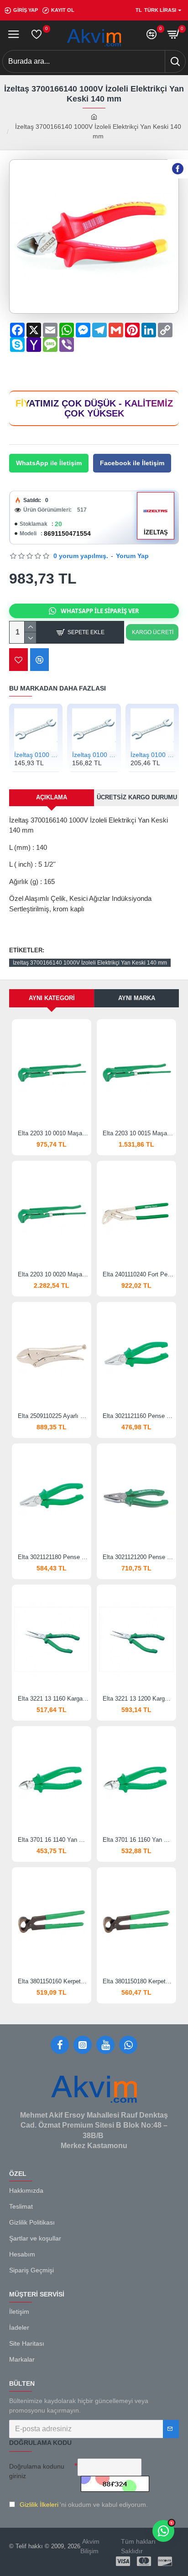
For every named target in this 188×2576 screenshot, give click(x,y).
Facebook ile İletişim (132, 463)
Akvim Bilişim (90, 2546)
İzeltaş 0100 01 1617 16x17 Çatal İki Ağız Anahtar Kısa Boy (36, 755)
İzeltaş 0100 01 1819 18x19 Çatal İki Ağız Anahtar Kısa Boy (94, 755)
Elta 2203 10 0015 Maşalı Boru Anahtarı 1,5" (138, 1133)
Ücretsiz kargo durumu (137, 797)
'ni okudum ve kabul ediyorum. (84, 2505)
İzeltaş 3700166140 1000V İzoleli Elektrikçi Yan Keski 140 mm (90, 963)
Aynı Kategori (52, 998)
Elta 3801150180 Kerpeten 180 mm (138, 1981)
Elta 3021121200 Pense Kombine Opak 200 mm (138, 1557)
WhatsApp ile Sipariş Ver (100, 611)
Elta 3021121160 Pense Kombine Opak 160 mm (138, 1416)
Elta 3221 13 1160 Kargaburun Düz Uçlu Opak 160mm (53, 1699)
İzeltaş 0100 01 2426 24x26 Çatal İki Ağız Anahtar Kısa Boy (152, 755)
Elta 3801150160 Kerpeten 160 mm (53, 1981)
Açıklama (52, 797)
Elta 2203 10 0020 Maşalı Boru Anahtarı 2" (53, 1274)
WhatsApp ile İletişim (49, 463)
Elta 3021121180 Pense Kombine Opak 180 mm (53, 1557)
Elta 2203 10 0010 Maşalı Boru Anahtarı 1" (53, 1133)
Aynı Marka (137, 998)
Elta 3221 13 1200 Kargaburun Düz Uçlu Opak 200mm (138, 1699)
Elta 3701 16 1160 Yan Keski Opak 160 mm (138, 1840)
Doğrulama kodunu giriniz (37, 2471)
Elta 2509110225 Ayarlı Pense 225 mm (53, 1416)
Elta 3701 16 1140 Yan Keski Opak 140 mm (53, 1840)
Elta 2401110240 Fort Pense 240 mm (138, 1274)
